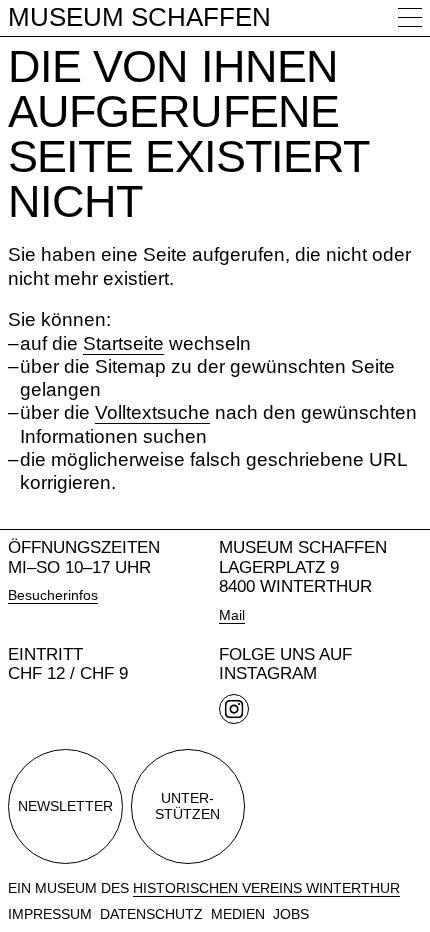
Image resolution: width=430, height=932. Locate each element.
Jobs (291, 914)
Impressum (50, 914)
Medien (238, 914)
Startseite (123, 343)
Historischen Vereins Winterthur (266, 888)
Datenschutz (151, 914)
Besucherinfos (53, 595)
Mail (232, 615)
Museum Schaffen (139, 17)
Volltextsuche (152, 412)
